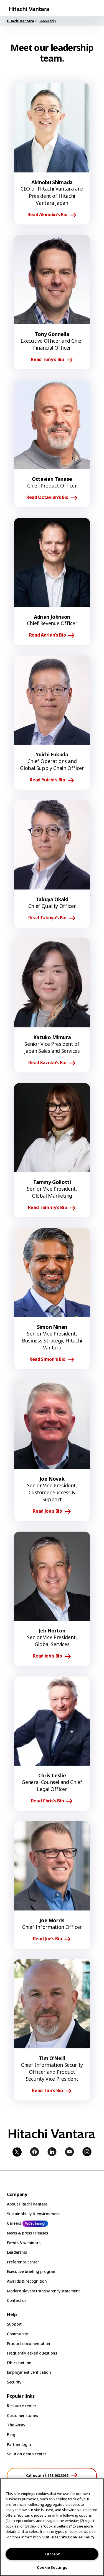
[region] (52, 2527)
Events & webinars (24, 2243)
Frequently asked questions (32, 2353)
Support (14, 2324)
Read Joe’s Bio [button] (48, 1939)
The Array (16, 2425)
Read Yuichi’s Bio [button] (47, 780)
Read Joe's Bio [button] (47, 1511)
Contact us (17, 2300)
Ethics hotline (19, 2363)
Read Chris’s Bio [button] (48, 1801)
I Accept (52, 2554)
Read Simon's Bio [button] (47, 1359)
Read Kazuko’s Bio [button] (47, 1063)
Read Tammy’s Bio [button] (48, 1208)
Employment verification (29, 2372)
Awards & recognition (27, 2281)
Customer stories (22, 2415)
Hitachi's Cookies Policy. (73, 2537)
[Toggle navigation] (94, 9)
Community (17, 2334)
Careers (14, 2223)
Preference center (23, 2262)
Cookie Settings (52, 2567)
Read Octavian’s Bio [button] (47, 498)
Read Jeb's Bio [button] (47, 1656)
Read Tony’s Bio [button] (47, 360)
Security (14, 2382)
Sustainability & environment (33, 2214)
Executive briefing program (32, 2271)
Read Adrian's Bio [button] (48, 635)
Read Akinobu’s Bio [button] (47, 215)
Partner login (19, 2444)
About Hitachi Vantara (27, 2204)
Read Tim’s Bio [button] (47, 2091)
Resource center (22, 2406)
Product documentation (29, 2344)
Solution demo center (26, 2454)
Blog (11, 2435)
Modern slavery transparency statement (43, 2291)
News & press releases (27, 2233)
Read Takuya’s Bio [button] (47, 918)
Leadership (17, 2252)
